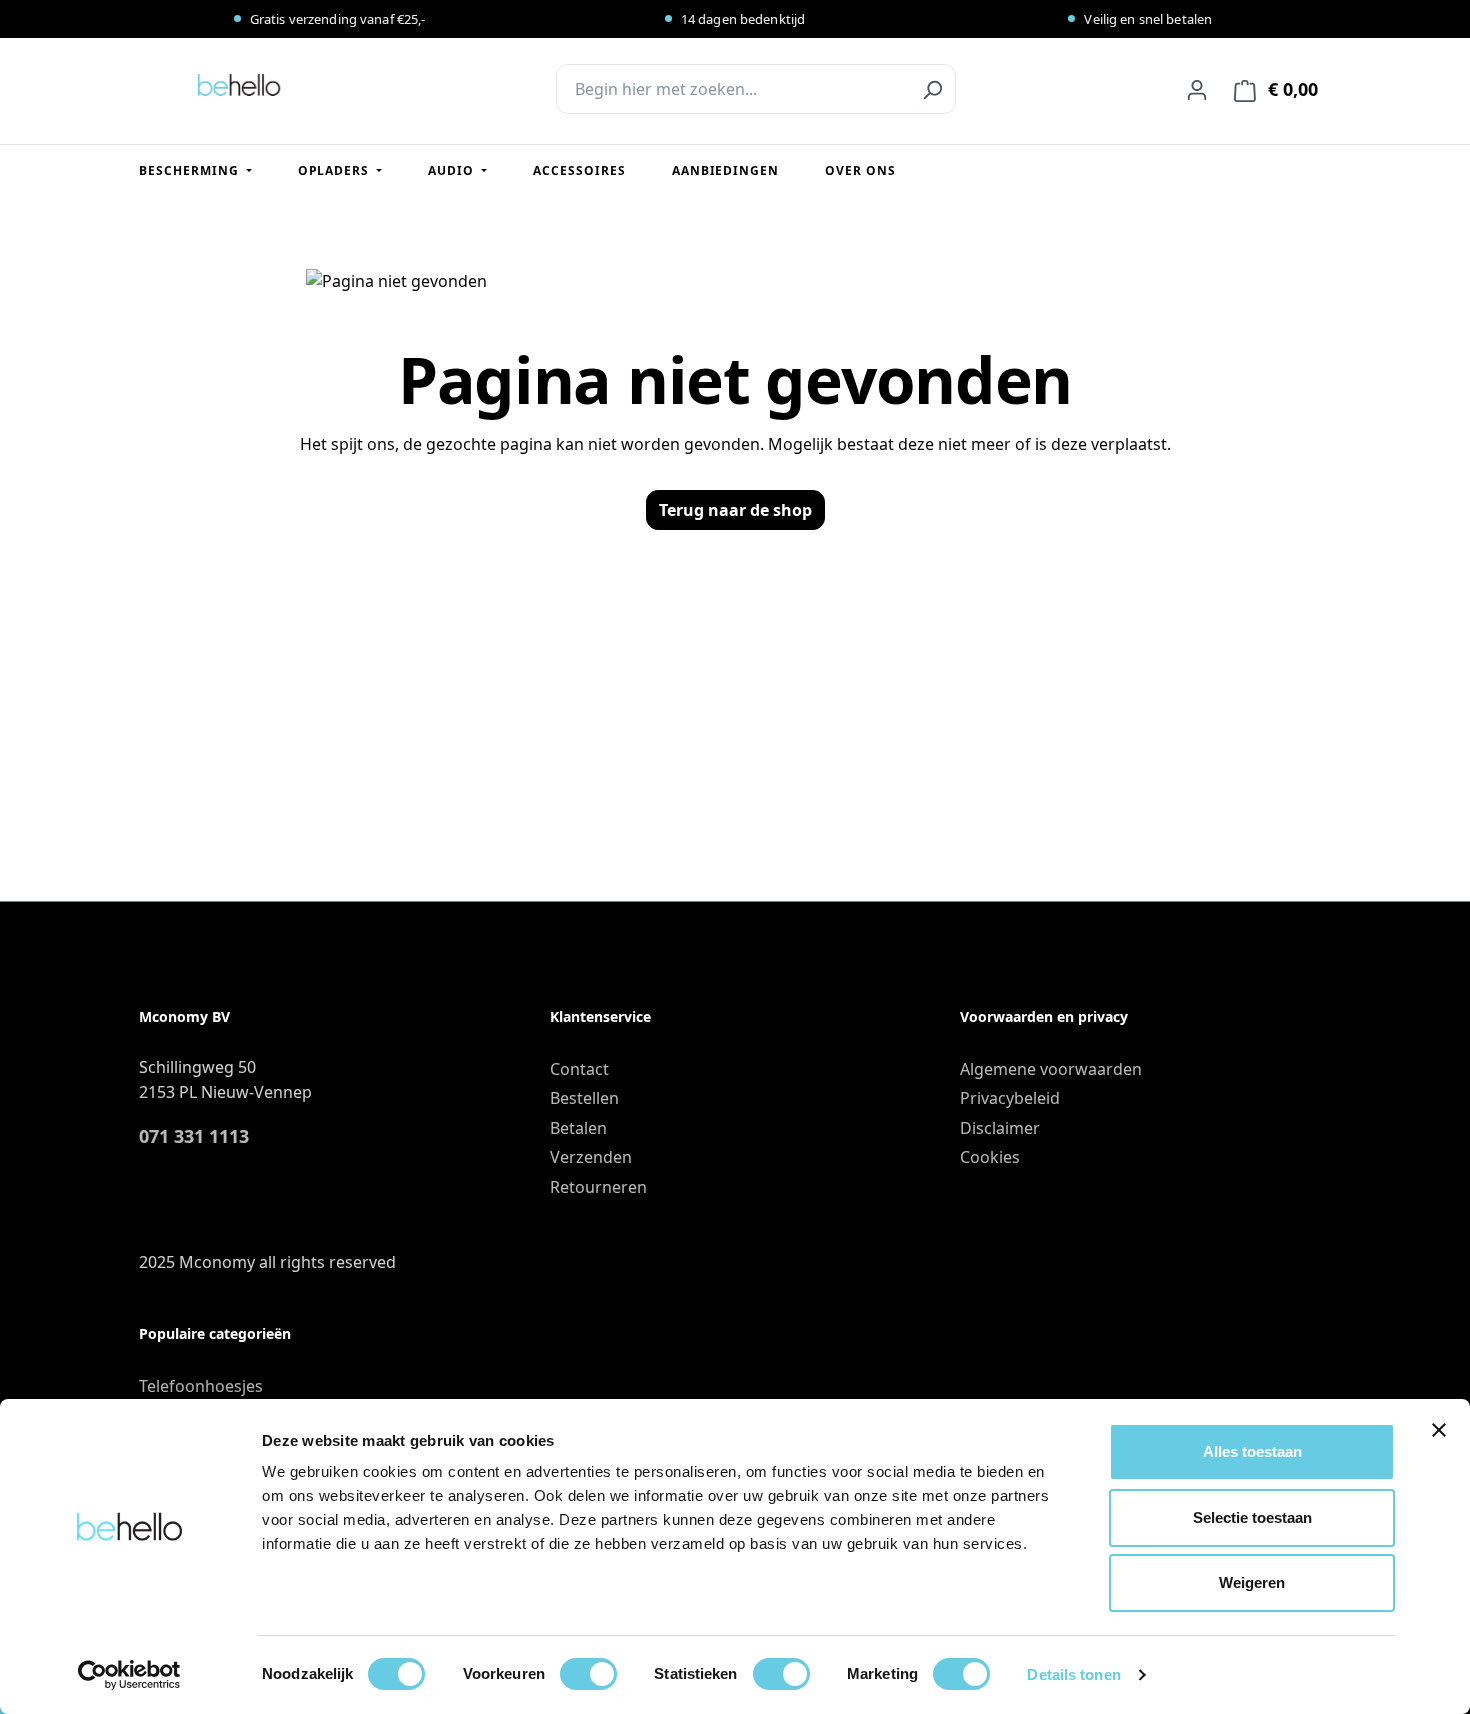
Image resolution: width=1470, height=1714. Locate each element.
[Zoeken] (932, 89)
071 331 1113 (194, 1136)
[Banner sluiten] (1439, 1430)
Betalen (578, 1128)
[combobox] (733, 89)
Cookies (990, 1157)
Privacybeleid (1010, 1098)
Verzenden (591, 1157)
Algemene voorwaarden (1051, 1069)
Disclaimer (1000, 1128)
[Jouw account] (1197, 89)
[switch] (588, 1674)
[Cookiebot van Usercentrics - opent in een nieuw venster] (129, 1675)
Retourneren (598, 1187)
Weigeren (1252, 1582)
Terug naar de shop (735, 510)
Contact (579, 1069)
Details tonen (1073, 1674)
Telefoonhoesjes (201, 1386)
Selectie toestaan (1252, 1517)
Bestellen (584, 1098)
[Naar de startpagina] (239, 85)
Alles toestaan (1252, 1451)
